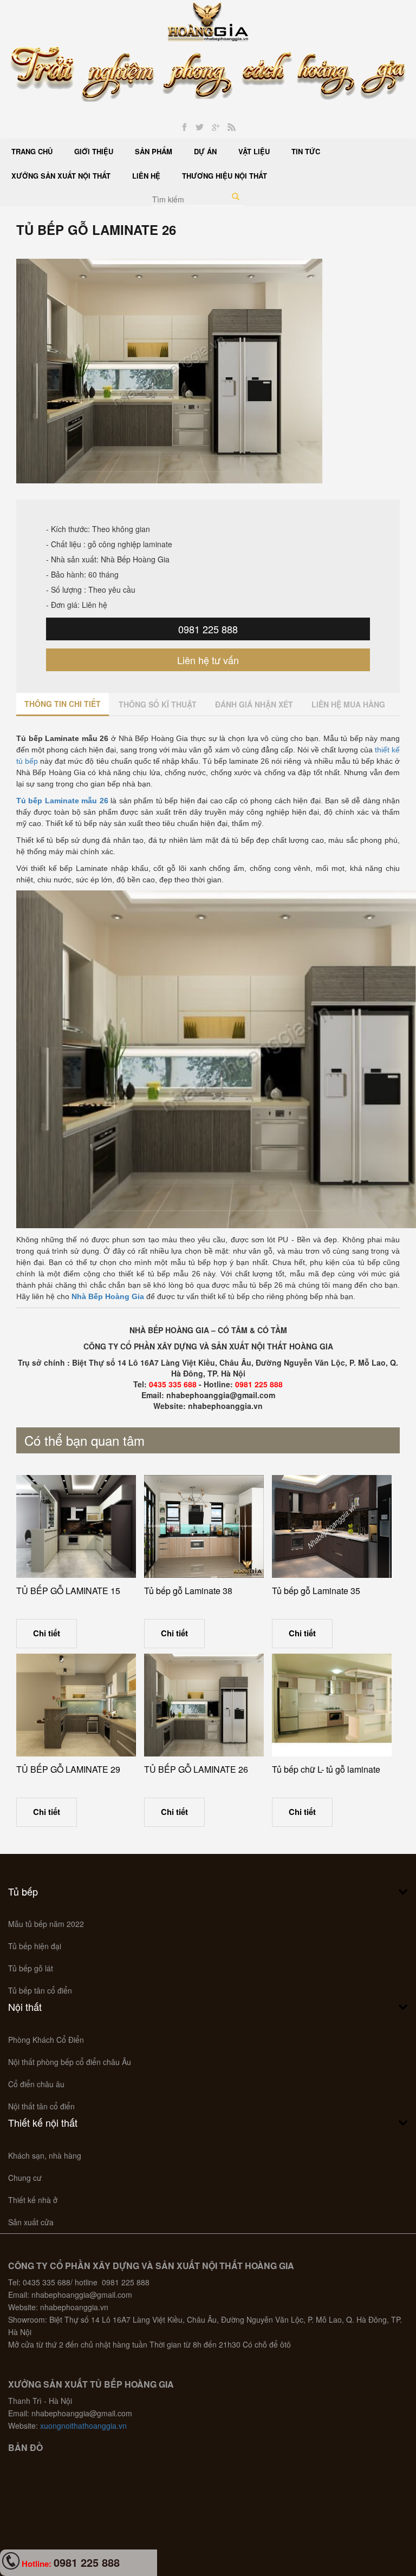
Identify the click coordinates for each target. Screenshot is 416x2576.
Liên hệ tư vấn (208, 660)
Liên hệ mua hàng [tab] (348, 704)
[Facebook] (184, 127)
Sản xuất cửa (31, 2222)
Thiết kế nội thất (43, 2122)
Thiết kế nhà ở (33, 2200)
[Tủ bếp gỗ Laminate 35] (332, 1526)
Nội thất (25, 2007)
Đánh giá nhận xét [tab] (254, 704)
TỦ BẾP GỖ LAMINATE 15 (68, 1591)
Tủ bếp (23, 1891)
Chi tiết (47, 1633)
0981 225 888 (208, 629)
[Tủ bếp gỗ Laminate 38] (204, 1526)
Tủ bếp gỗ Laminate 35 (316, 1591)
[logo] (208, 21)
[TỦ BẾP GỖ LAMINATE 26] (204, 1705)
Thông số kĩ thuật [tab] (158, 704)
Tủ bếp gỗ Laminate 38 (188, 1591)
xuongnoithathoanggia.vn (83, 2426)
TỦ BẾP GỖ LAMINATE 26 (196, 1769)
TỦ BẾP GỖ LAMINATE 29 (68, 1769)
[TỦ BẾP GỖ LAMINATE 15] (76, 1526)
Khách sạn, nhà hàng (45, 2155)
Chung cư (25, 2178)
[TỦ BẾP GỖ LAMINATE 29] (76, 1705)
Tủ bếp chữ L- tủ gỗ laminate (326, 1769)
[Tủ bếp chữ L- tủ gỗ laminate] (332, 1705)
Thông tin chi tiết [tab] (63, 704)
